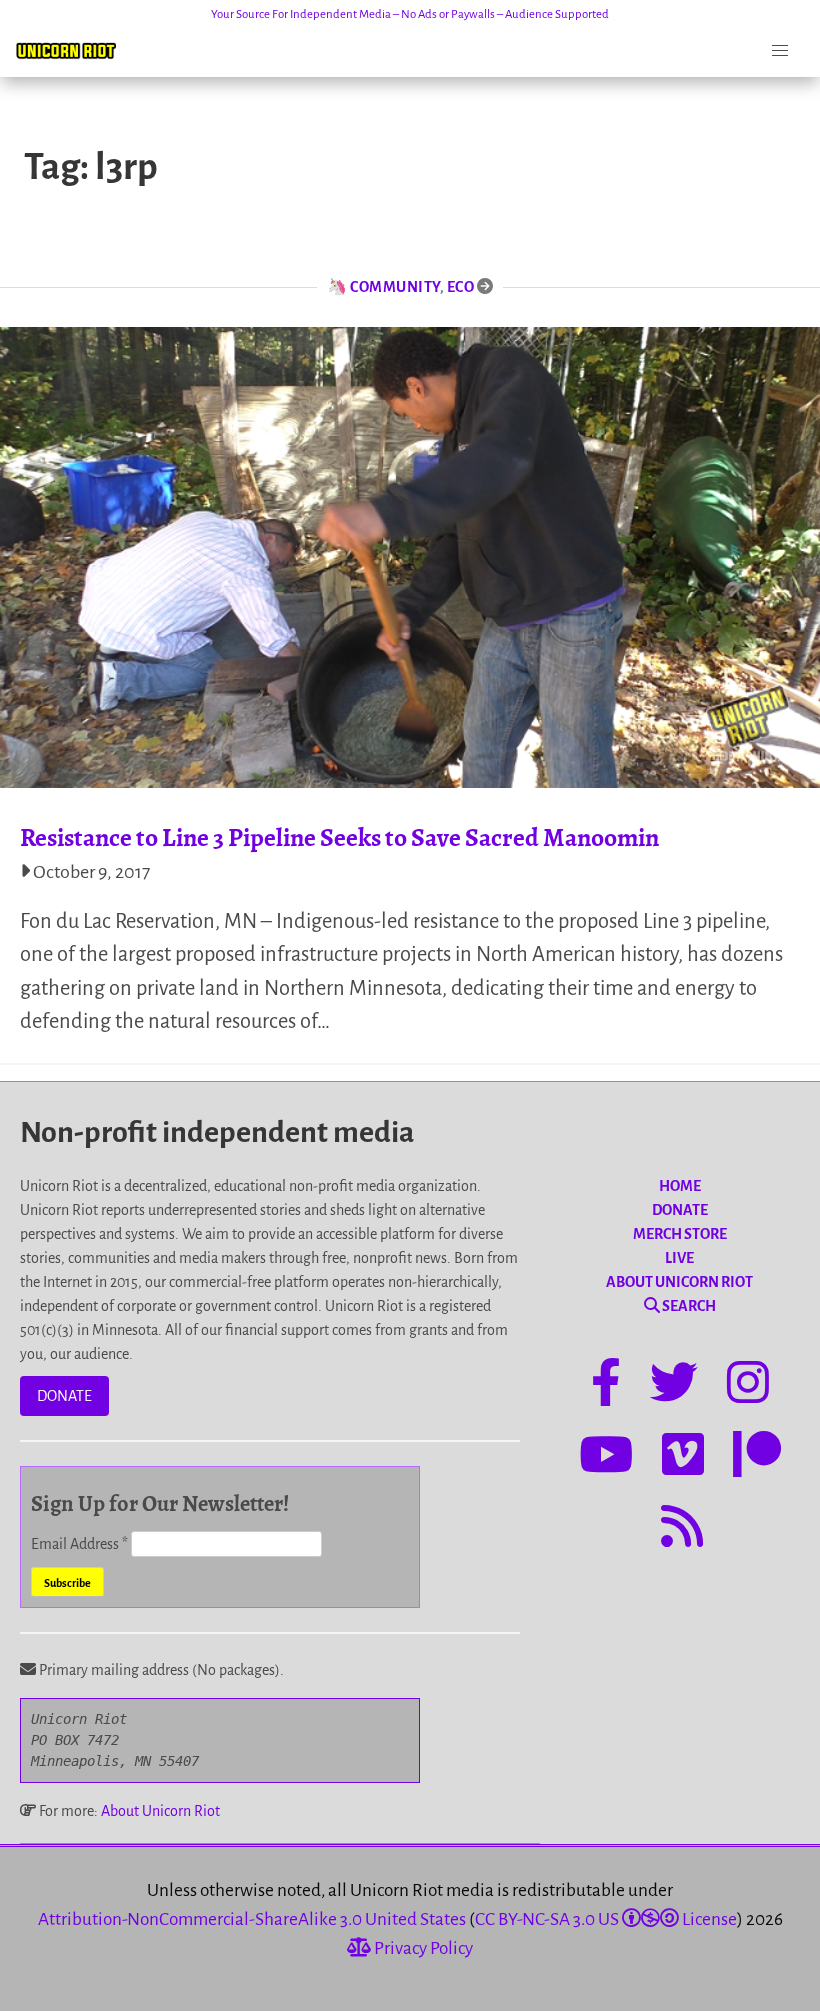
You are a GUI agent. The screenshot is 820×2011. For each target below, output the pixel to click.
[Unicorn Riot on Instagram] (748, 1386)
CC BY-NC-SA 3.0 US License (606, 1919)
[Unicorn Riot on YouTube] (606, 1458)
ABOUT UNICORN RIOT (679, 1282)
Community (395, 287)
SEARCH (688, 1306)
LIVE (679, 1258)
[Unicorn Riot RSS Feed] (682, 1530)
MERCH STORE (680, 1234)
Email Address (79, 1544)
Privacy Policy (422, 1948)
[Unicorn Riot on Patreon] (757, 1458)
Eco (461, 287)
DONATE (64, 1396)
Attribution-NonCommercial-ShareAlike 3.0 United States (252, 1919)
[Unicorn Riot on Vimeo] (683, 1458)
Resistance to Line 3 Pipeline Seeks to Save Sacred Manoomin (339, 837)
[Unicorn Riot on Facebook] (606, 1386)
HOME (680, 1186)
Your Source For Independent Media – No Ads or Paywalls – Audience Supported (410, 14)
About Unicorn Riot (160, 1811)
